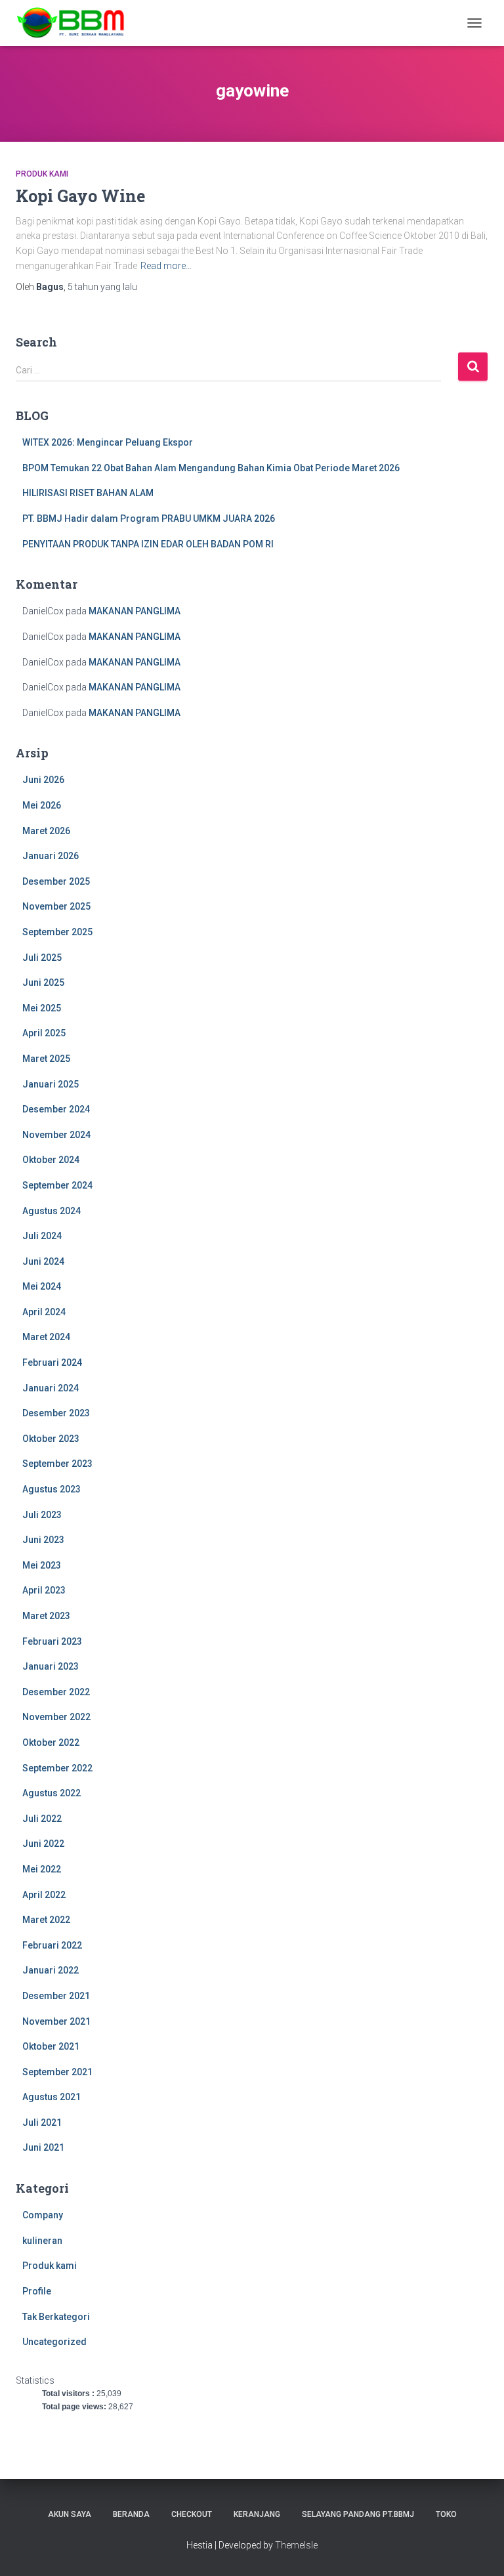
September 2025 (57, 932)
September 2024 (57, 1185)
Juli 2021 (42, 2122)
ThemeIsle (296, 2545)
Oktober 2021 (51, 2046)
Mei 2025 (42, 1008)
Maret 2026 (46, 831)
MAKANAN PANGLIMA (135, 611)
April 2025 (44, 1033)
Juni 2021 (43, 2147)
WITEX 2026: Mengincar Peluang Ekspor (108, 442)
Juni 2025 (43, 982)
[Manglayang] (76, 23)
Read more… (166, 266)
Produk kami (42, 174)
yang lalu (102, 287)
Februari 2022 (52, 1945)
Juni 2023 (43, 1540)
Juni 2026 (43, 780)
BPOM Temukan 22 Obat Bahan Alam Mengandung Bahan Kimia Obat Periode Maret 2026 (211, 468)
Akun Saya (70, 2514)
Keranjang (257, 2514)
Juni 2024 (43, 1261)
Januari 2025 (51, 1084)
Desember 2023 (56, 1413)
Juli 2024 (42, 1236)
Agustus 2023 (52, 1489)
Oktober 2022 (51, 1742)
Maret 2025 (46, 1059)
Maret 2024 (46, 1337)
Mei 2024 (42, 1286)
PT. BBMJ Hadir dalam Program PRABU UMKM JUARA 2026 (149, 518)
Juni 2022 (43, 1844)
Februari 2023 (52, 1641)
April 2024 (44, 1312)
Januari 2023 (51, 1666)
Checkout (192, 2514)
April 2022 (44, 1895)
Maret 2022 (46, 1920)
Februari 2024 (52, 1362)
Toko (446, 2514)
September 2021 (57, 2072)
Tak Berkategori (56, 2317)
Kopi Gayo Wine (80, 196)
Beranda (131, 2514)
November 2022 (56, 1717)
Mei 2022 (42, 1869)
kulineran (42, 2241)
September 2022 (57, 1768)
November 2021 (56, 2021)
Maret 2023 (46, 1616)
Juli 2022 (42, 1819)
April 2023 (44, 1590)
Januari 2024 (51, 1388)
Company (43, 2215)
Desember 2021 (56, 1996)
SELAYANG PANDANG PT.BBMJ (358, 2514)
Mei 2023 (42, 1565)
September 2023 (57, 1464)
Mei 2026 (42, 805)
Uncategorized (54, 2342)
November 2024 (56, 1135)
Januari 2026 (51, 856)
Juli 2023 (42, 1515)
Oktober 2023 (51, 1439)
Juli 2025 (42, 958)
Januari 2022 (51, 1970)
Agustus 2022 (52, 1793)
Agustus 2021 (52, 2097)
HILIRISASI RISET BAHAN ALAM (88, 493)
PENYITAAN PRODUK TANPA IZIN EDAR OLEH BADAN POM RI (148, 544)
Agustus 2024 (52, 1211)
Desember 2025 (56, 881)
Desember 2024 (56, 1109)
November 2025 (56, 906)
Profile (37, 2291)
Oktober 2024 (51, 1160)
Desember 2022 (56, 1692)
